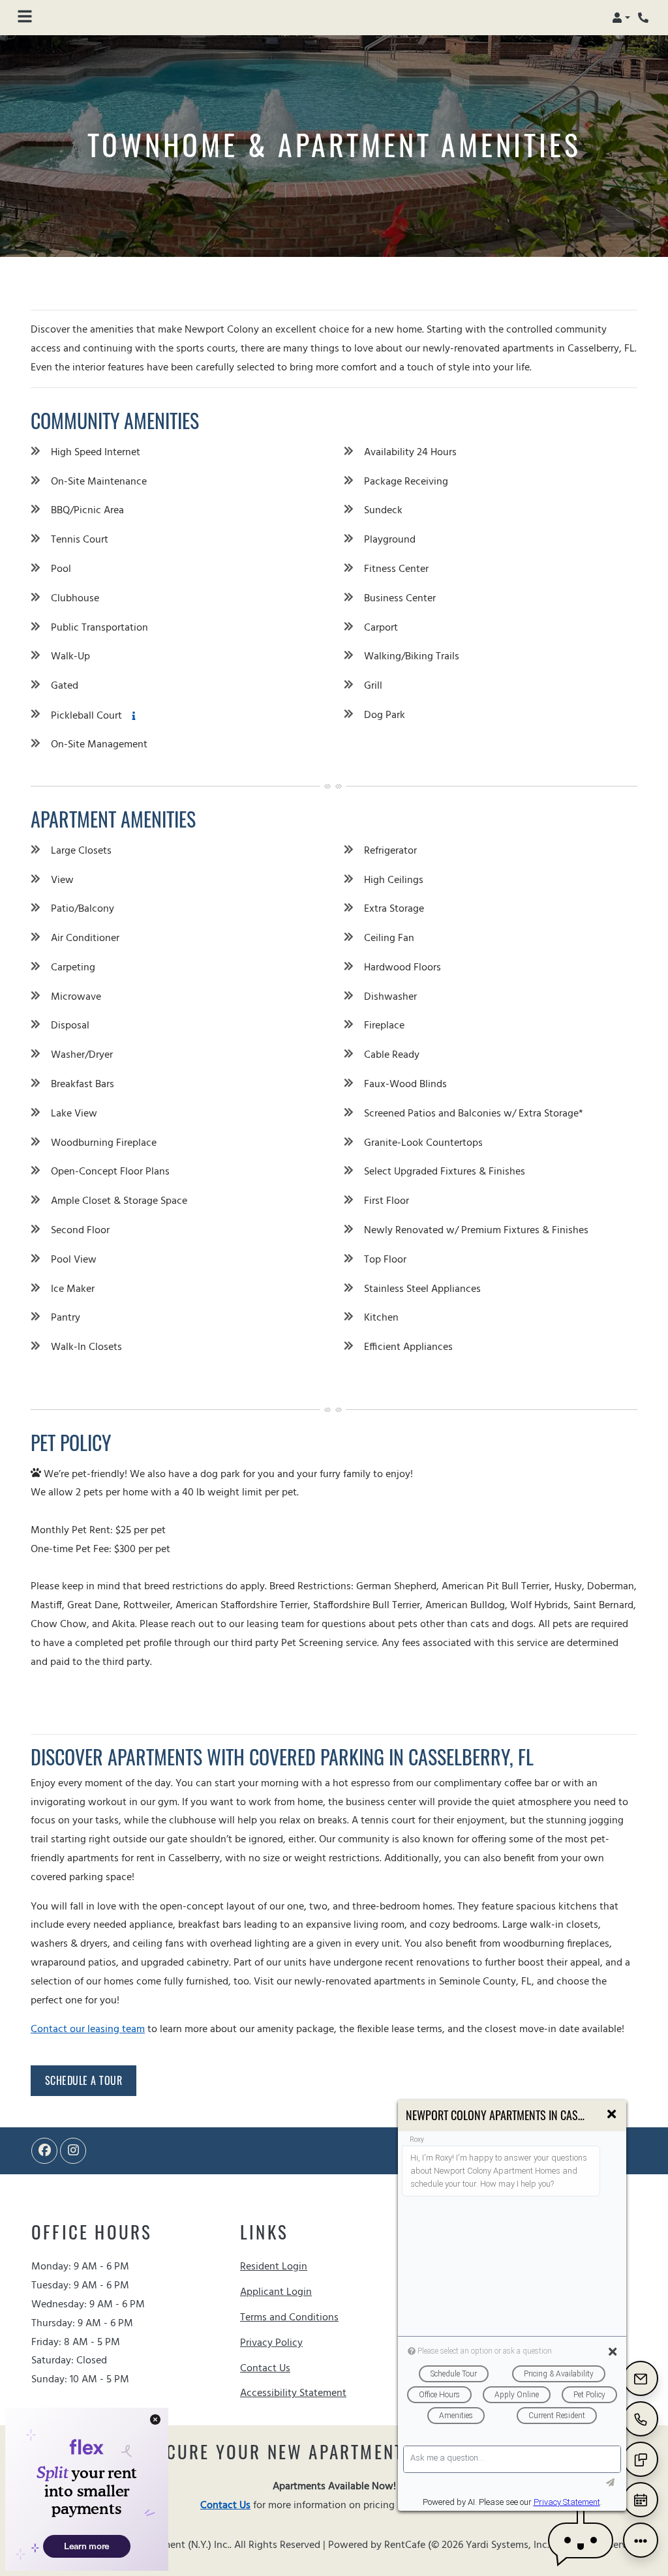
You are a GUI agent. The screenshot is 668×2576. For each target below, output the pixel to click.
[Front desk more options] (641, 2540)
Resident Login (274, 2267)
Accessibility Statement (293, 2393)
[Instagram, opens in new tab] (73, 2151)
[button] (621, 18)
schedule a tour (84, 2080)
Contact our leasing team (88, 2029)
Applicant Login (276, 2292)
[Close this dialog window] (612, 2115)
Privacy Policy (271, 2343)
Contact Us (265, 2369)
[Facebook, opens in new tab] (44, 2151)
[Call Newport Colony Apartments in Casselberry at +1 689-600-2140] (645, 18)
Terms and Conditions (289, 2317)
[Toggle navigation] (25, 18)
